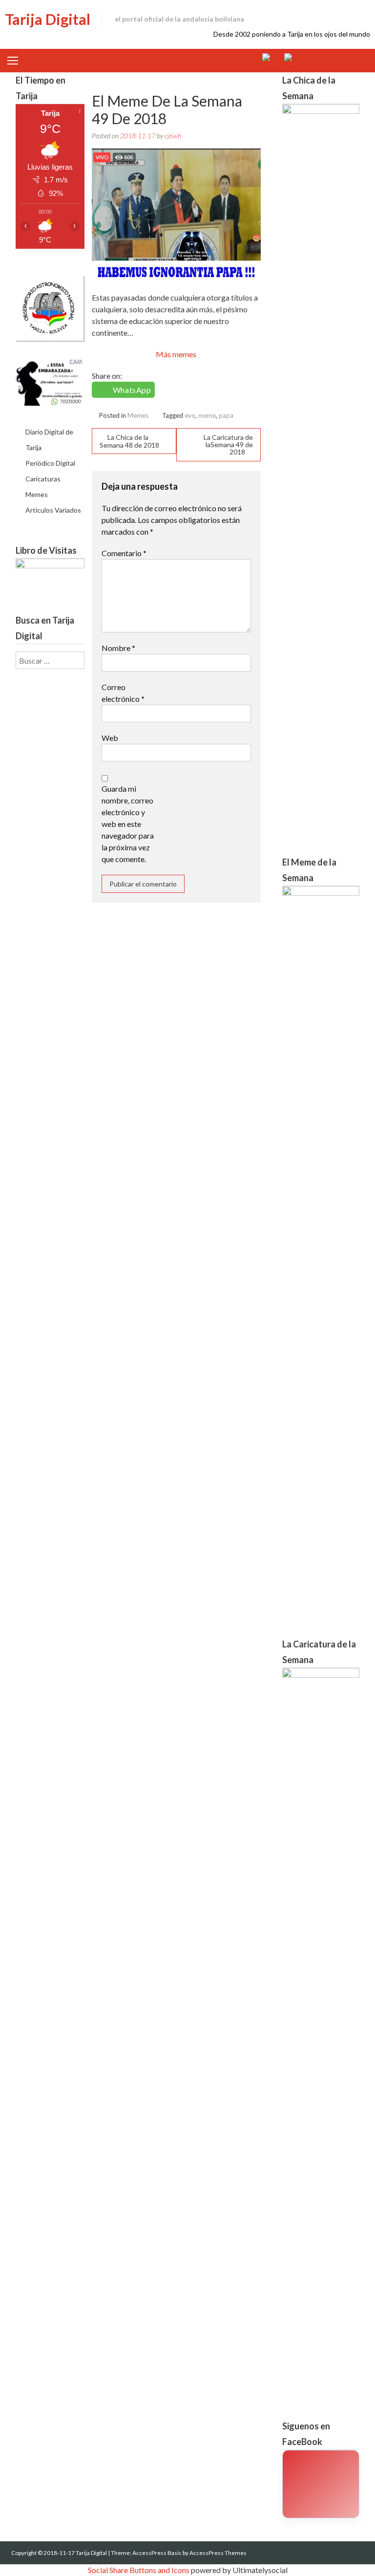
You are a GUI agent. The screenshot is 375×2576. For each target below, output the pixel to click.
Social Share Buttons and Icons (139, 2570)
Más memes (176, 354)
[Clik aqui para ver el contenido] (321, 2484)
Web (110, 738)
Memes (138, 415)
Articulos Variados (53, 510)
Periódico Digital (50, 463)
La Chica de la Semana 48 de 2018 (129, 441)
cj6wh (173, 136)
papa (226, 415)
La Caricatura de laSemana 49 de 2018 (228, 444)
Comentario (124, 553)
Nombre (118, 648)
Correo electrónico (123, 693)
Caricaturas (43, 479)
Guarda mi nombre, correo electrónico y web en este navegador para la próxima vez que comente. (128, 824)
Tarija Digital (48, 19)
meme (207, 415)
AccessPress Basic (157, 2553)
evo (190, 415)
